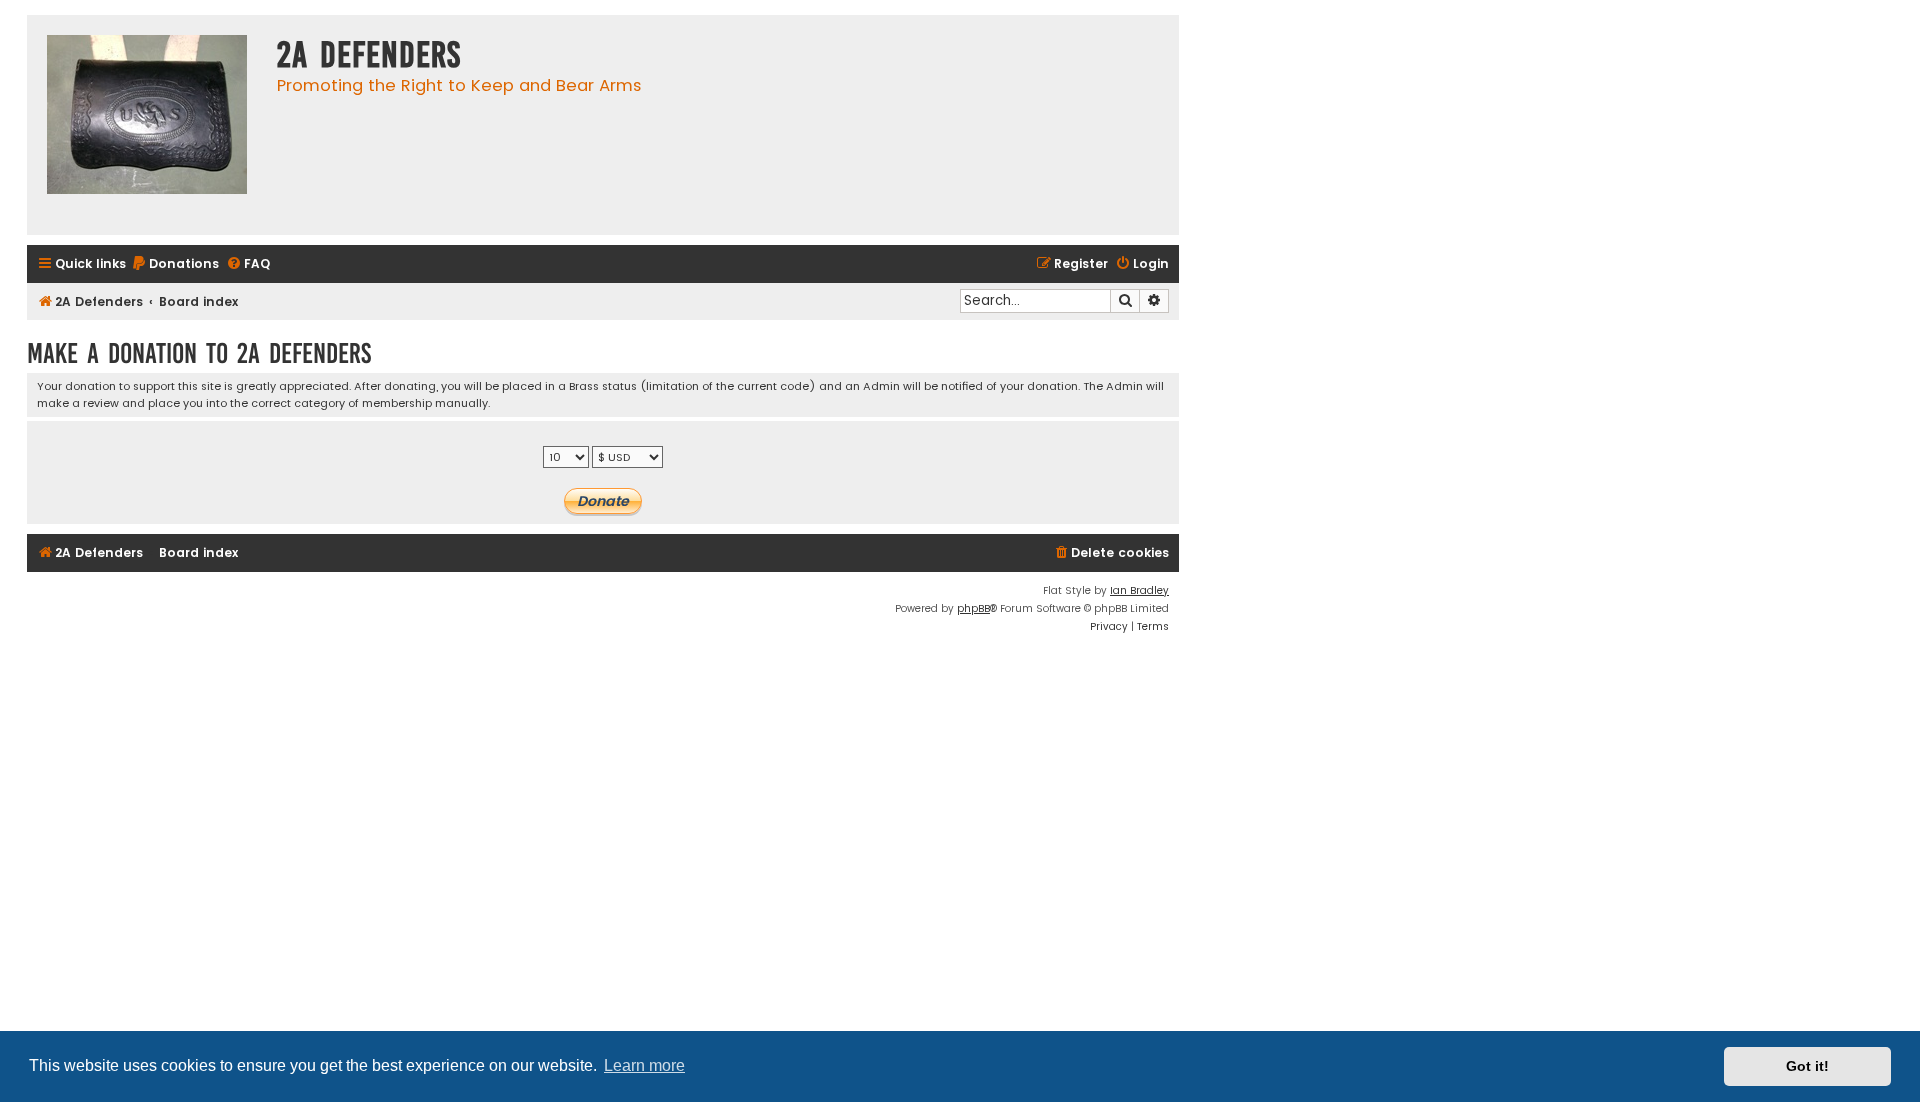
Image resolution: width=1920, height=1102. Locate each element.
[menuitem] (175, 264)
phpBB (973, 608)
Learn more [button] (644, 1065)
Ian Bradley (1139, 590)
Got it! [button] (1807, 1066)
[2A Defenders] (147, 125)
